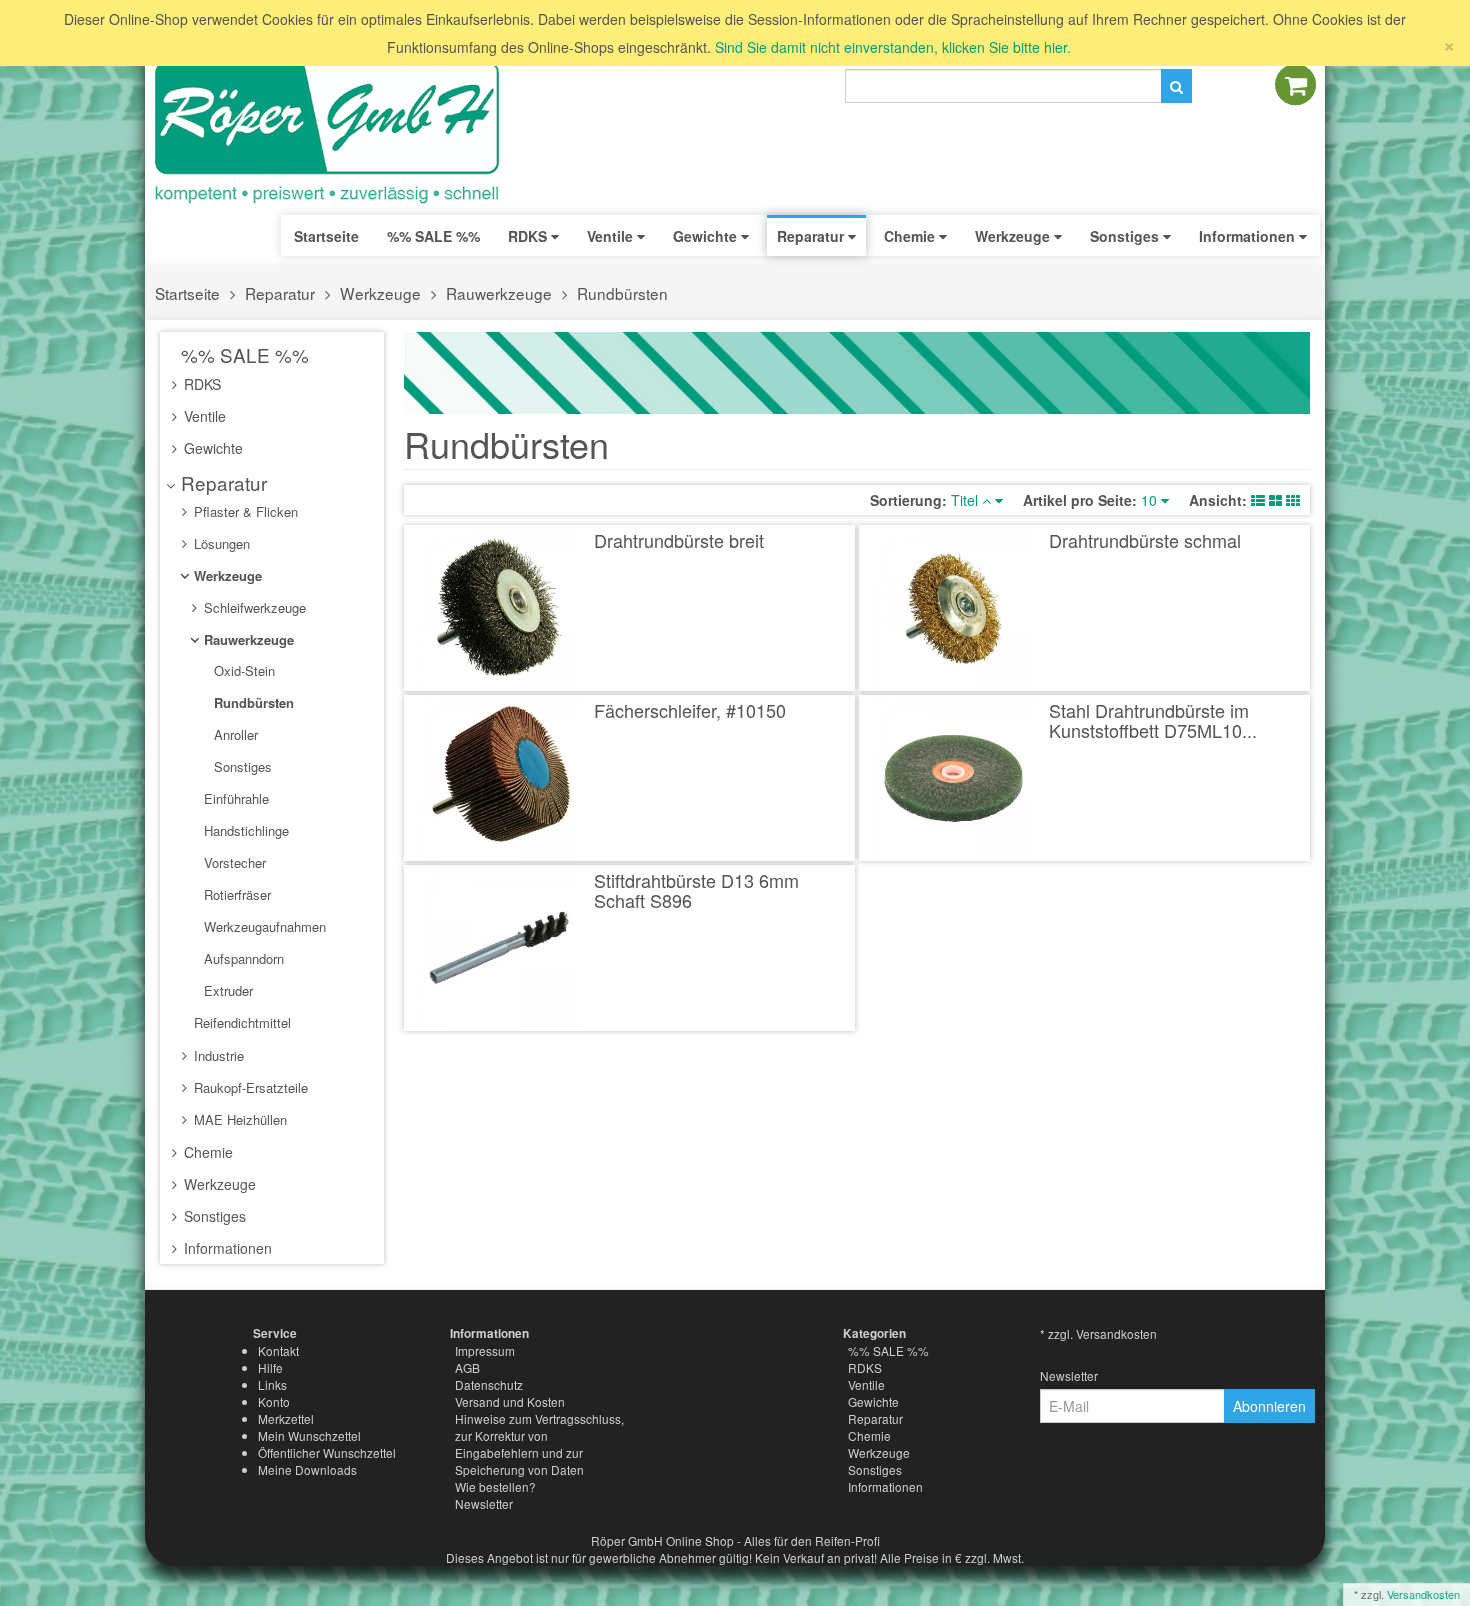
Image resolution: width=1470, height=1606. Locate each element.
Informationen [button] (1249, 236)
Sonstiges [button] (1126, 236)
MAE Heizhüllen (238, 1119)
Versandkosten (1423, 1594)
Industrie (217, 1055)
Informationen (226, 1248)
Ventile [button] (612, 236)
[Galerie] (1293, 500)
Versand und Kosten (510, 1401)
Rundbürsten (622, 293)
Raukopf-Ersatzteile (249, 1087)
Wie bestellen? (495, 1486)
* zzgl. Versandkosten (1098, 1333)
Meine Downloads (307, 1469)
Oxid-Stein (242, 670)
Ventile (203, 416)
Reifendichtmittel (240, 1022)
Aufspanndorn (242, 958)
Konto (274, 1401)
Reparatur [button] (812, 236)
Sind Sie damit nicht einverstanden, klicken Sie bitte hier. (893, 47)
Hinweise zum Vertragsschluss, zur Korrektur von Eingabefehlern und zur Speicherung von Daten (539, 1444)
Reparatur (280, 293)
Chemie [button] (911, 236)
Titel (966, 500)
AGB (467, 1367)
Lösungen (220, 543)
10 (1151, 500)
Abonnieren (1269, 1406)
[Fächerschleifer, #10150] (499, 778)
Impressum (485, 1350)
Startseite (326, 236)
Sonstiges (241, 766)
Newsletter (484, 1503)
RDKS (200, 384)
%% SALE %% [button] (433, 236)
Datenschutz (489, 1384)
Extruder (226, 990)
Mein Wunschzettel (309, 1435)
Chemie (206, 1152)
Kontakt (278, 1350)
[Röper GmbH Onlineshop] (340, 133)
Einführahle (234, 798)
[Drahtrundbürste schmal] (954, 608)
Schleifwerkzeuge (253, 607)
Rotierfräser (235, 894)
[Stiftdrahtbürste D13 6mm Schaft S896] (499, 948)
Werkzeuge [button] (1014, 236)
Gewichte (211, 448)
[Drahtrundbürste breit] (499, 608)
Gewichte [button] (707, 236)
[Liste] (1258, 500)
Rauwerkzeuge (499, 293)
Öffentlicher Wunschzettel (327, 1452)
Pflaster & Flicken (244, 511)
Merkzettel (286, 1418)
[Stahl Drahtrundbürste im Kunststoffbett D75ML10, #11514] (954, 778)
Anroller (234, 734)
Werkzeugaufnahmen (263, 926)
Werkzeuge (380, 293)
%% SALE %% (242, 354)
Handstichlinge (244, 830)
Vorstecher (233, 862)
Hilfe (270, 1367)
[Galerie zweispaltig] (1275, 500)
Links (272, 1384)
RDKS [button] (529, 236)
